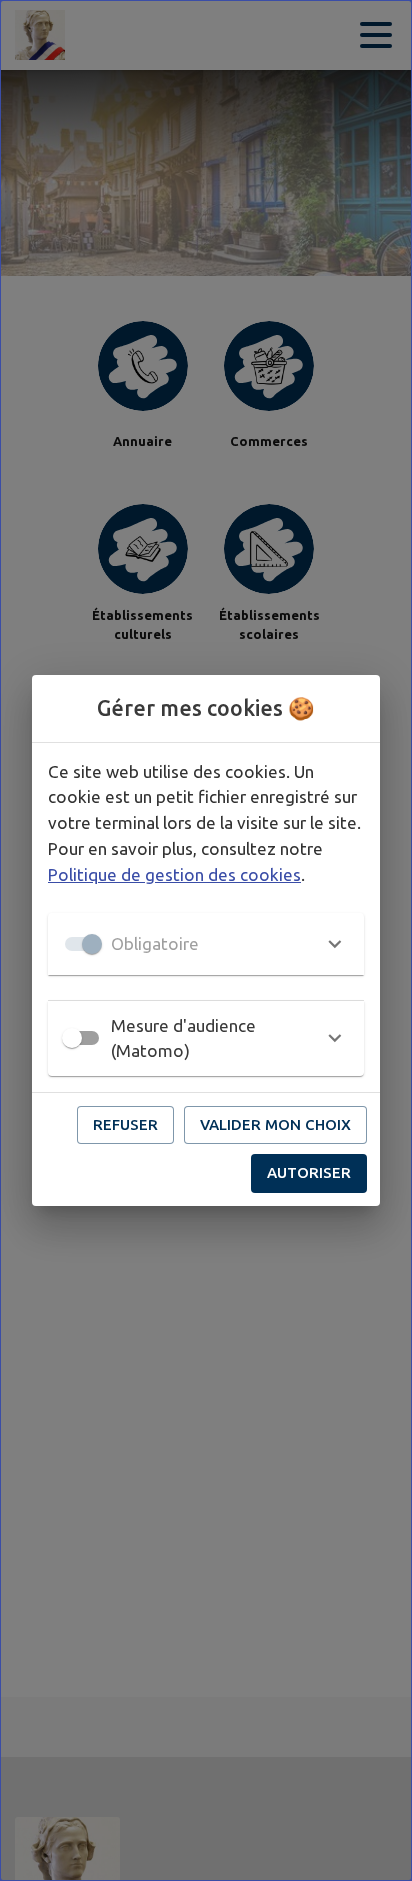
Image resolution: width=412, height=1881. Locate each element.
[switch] (72, 1038)
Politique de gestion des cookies (174, 874)
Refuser (125, 1124)
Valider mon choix (275, 1124)
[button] (206, 944)
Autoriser (309, 1172)
